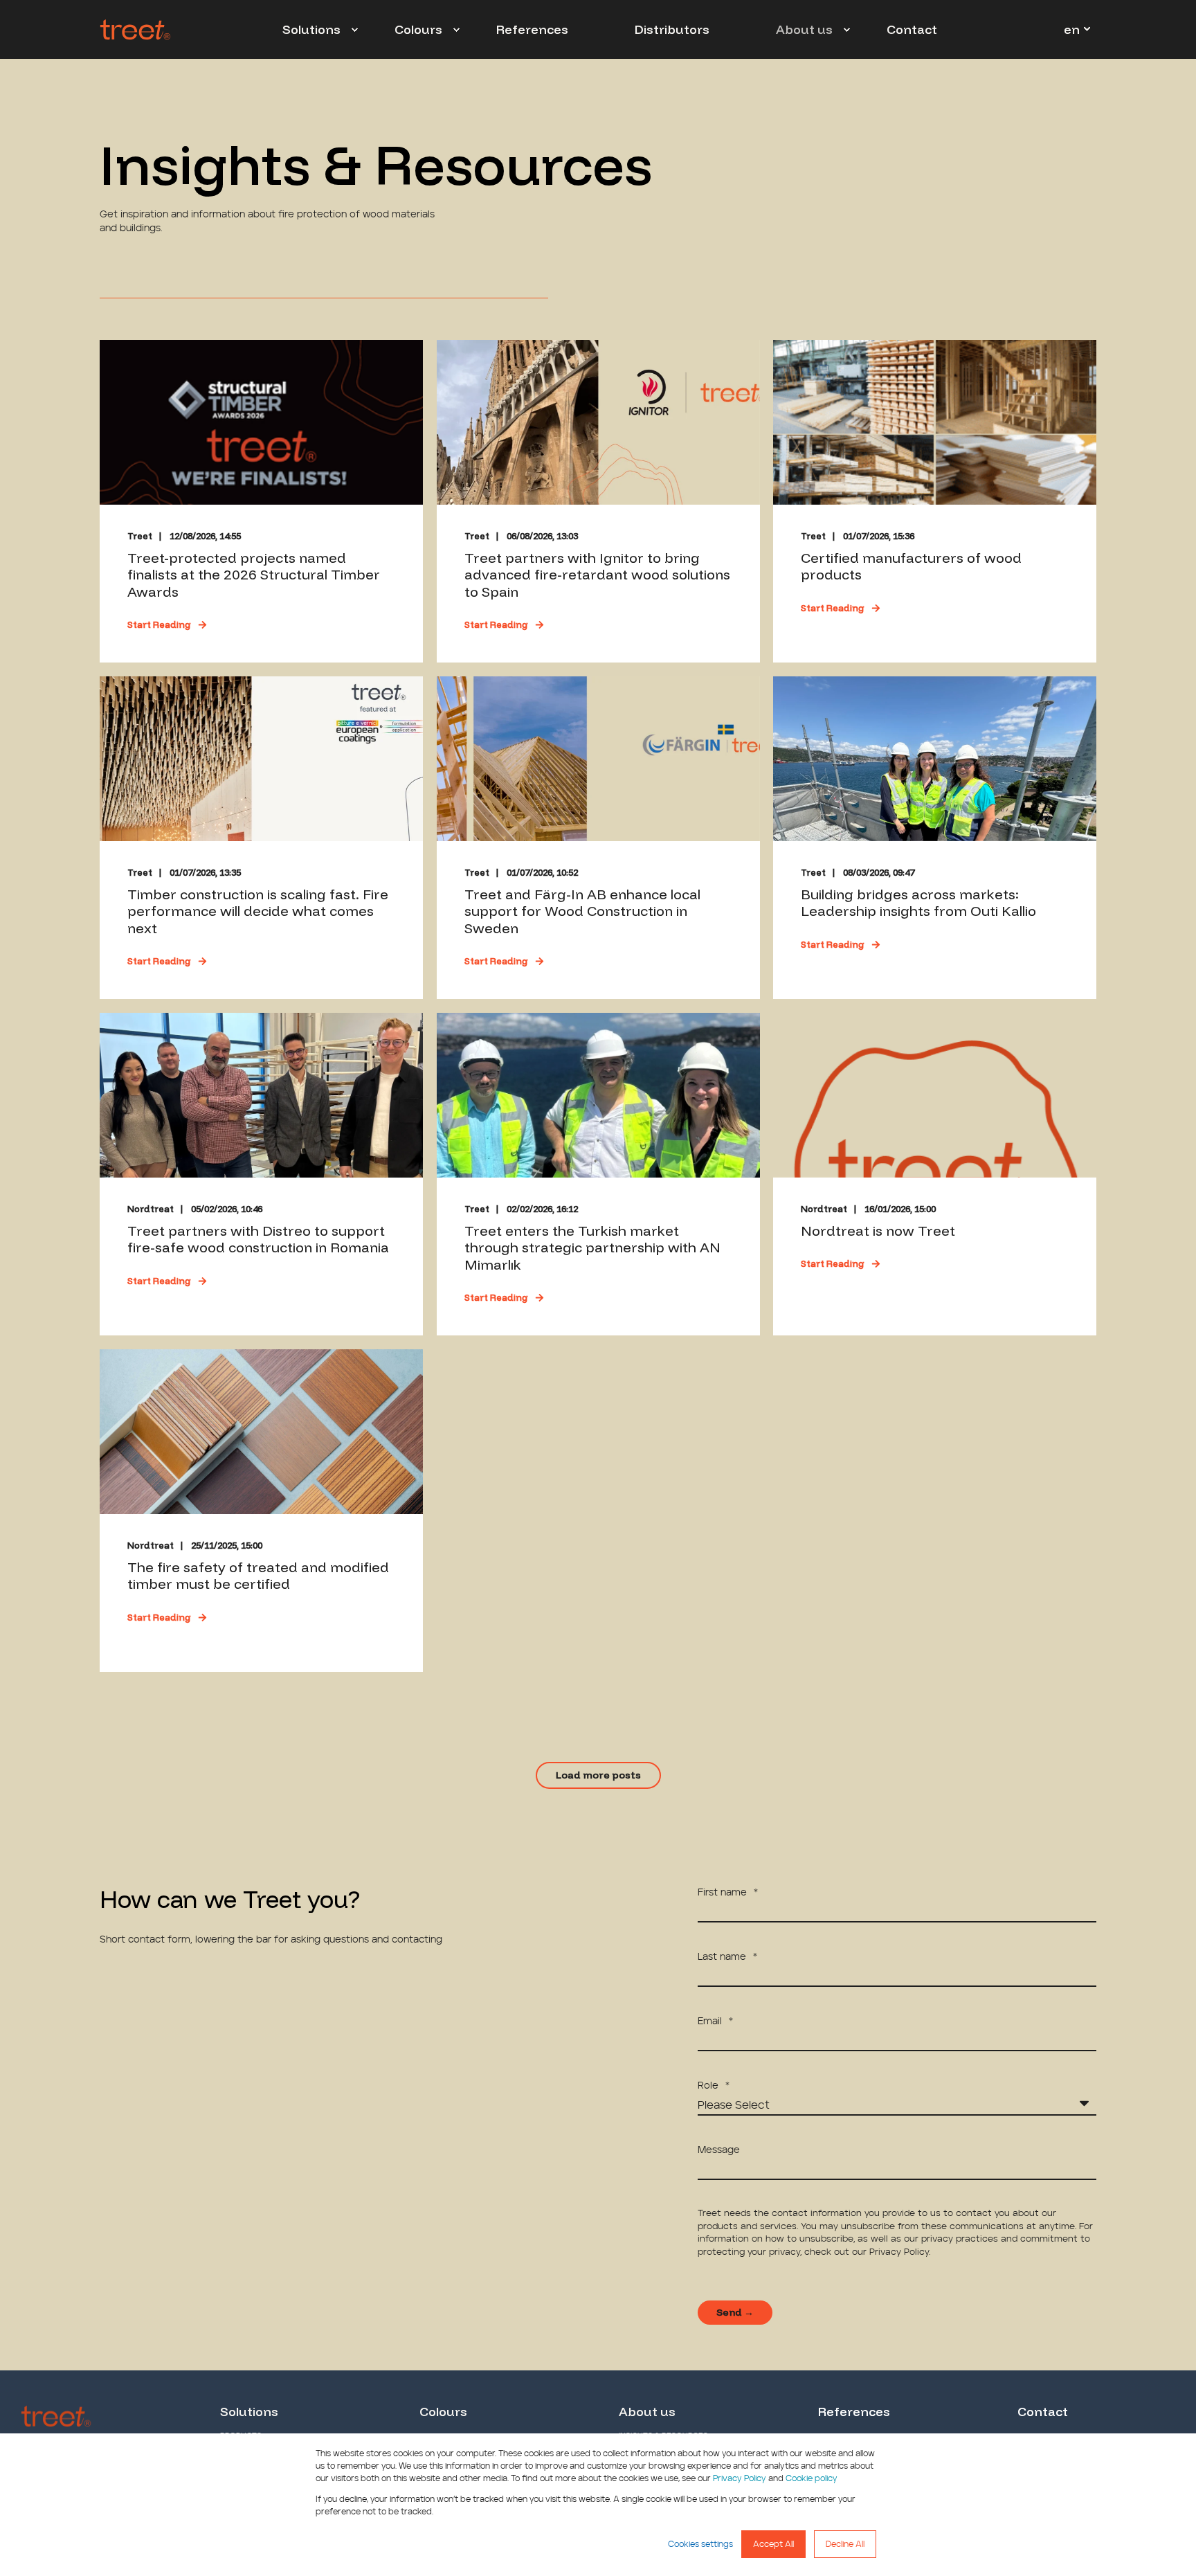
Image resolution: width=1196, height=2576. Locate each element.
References (854, 2412)
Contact (1043, 2412)
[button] (598, 1775)
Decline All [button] (845, 2544)
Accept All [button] (773, 2544)
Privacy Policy (740, 2478)
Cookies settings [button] (700, 2544)
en (1072, 29)
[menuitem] (354, 30)
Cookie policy (812, 2478)
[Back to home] (135, 30)
